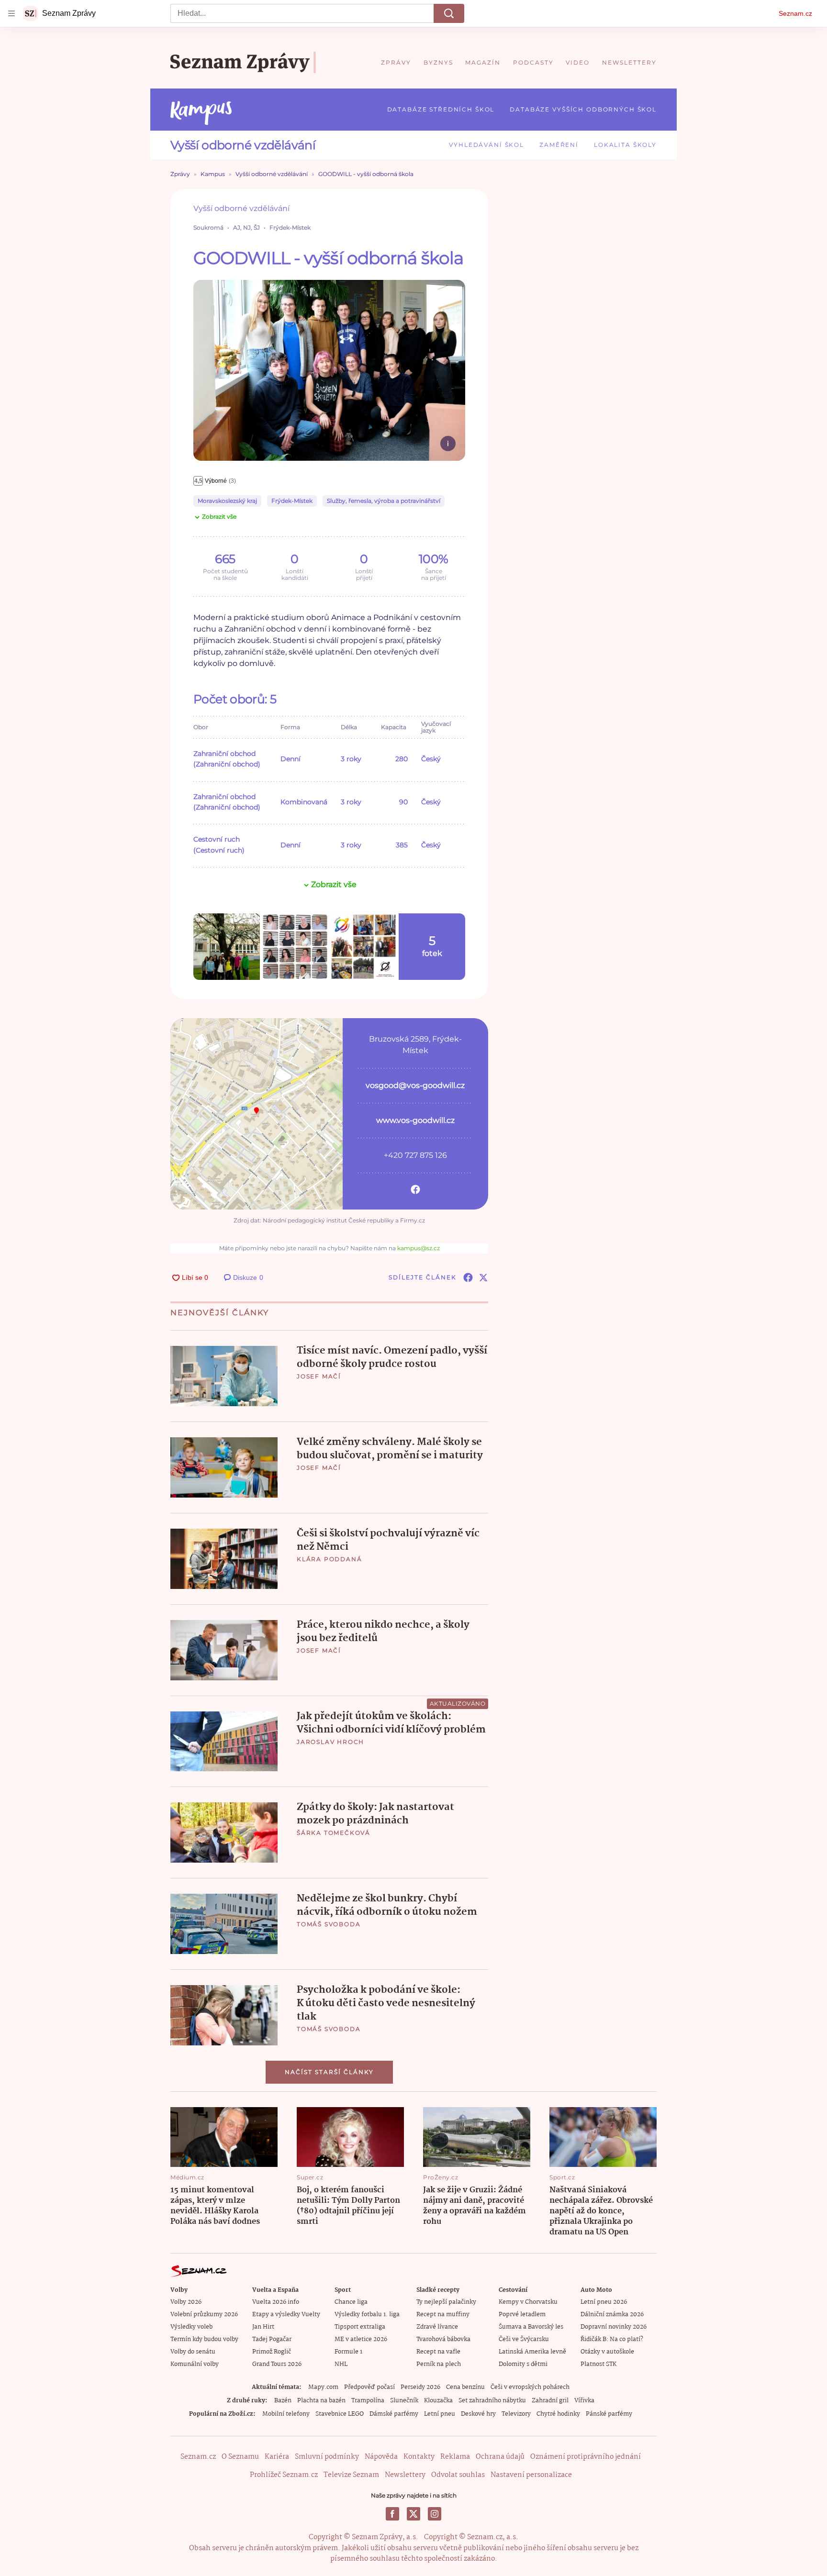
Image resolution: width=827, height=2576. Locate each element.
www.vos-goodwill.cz (415, 1120)
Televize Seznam (351, 2475)
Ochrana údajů (500, 2457)
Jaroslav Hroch (330, 1742)
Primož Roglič (272, 2352)
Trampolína (368, 2401)
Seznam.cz (795, 13)
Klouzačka (438, 2401)
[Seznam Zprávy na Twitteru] (413, 2514)
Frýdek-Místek (292, 501)
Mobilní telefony (286, 2414)
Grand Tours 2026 (277, 2364)
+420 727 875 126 (415, 1155)
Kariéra (277, 2457)
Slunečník (404, 2401)
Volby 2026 (186, 2302)
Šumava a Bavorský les (531, 2327)
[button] (329, 371)
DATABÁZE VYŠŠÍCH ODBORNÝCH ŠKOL (583, 109)
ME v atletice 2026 (361, 2339)
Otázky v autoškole (607, 2352)
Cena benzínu (465, 2387)
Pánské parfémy (609, 2414)
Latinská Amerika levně (532, 2352)
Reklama (455, 2457)
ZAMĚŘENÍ (559, 145)
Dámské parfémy (394, 2414)
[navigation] (11, 13)
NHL (341, 2364)
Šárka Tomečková (334, 1833)
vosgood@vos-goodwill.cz (415, 1085)
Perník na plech (439, 2364)
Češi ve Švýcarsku (524, 2339)
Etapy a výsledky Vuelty (286, 2315)
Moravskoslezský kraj (227, 501)
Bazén (283, 2401)
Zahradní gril (550, 2401)
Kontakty (419, 2457)
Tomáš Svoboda (329, 1924)
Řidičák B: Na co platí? (612, 2339)
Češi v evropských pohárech (530, 2387)
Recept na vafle (438, 2352)
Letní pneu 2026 (604, 2302)
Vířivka (584, 2401)
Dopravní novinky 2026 (614, 2327)
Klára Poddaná (329, 1559)
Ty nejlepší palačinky (446, 2302)
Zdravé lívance (437, 2327)
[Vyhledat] (449, 13)
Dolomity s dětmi (523, 2364)
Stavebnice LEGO (340, 2414)
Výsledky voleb (191, 2327)
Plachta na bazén (321, 2401)
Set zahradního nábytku (492, 2401)
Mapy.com (323, 2387)
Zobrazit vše (219, 516)
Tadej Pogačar (272, 2339)
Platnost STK (598, 2364)
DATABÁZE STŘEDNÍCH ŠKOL (441, 109)
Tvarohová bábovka (443, 2339)
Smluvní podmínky (327, 2457)
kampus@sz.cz (419, 1248)
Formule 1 (348, 2352)
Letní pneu (440, 2414)
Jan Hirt (263, 2327)
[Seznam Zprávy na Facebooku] (392, 2514)
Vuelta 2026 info (276, 2302)
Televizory (516, 2414)
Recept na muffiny (443, 2315)
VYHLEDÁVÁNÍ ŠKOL (486, 145)
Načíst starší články (329, 2072)
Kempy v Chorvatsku (528, 2302)
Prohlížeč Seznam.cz (284, 2475)
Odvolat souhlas (458, 2475)
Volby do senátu (193, 2352)
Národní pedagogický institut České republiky (328, 1220)
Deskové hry (478, 2414)
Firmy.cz (413, 1220)
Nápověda (381, 2457)
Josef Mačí (319, 1376)
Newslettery (405, 2475)
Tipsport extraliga (360, 2327)
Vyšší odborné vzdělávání (243, 145)
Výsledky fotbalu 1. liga (367, 2315)
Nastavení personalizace (531, 2475)
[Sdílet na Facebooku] (468, 1277)
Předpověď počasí (369, 2387)
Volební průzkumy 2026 (204, 2315)
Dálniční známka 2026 (612, 2315)
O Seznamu (240, 2457)
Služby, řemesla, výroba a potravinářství (384, 501)
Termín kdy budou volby (204, 2339)
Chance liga (351, 2302)
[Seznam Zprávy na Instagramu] (435, 2514)
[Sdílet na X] (483, 1277)
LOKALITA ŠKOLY (625, 145)
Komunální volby (195, 2364)
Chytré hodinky (558, 2414)
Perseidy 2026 (420, 2387)
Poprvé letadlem (522, 2315)
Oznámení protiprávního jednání (586, 2457)
